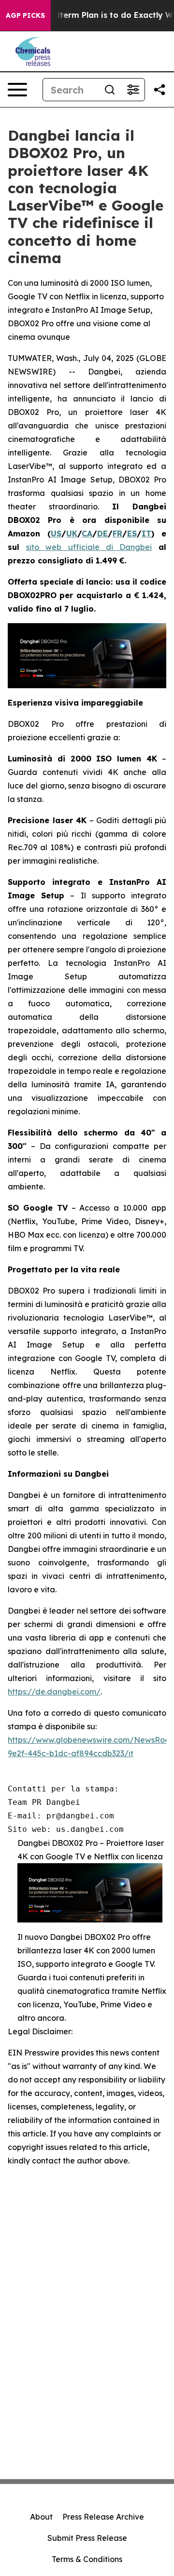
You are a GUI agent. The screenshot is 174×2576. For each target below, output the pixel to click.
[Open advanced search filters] (133, 90)
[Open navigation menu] (17, 90)
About (41, 2517)
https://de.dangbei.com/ (54, 1692)
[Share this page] (159, 90)
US (56, 534)
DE (102, 534)
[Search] (110, 90)
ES (132, 534)
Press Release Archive (103, 2517)
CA (87, 534)
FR (117, 534)
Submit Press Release (87, 2538)
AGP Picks (25, 15)
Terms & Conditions (87, 2559)
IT (146, 534)
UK (72, 534)
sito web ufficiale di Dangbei (89, 547)
